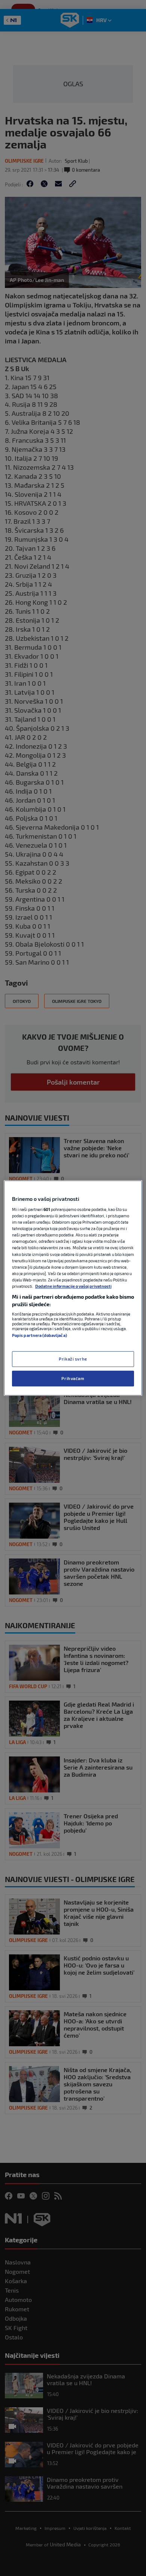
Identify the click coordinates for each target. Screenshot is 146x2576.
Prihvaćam (73, 1378)
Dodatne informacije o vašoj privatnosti (73, 1286)
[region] (73, 1288)
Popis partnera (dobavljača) (39, 1335)
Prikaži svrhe (73, 1359)
